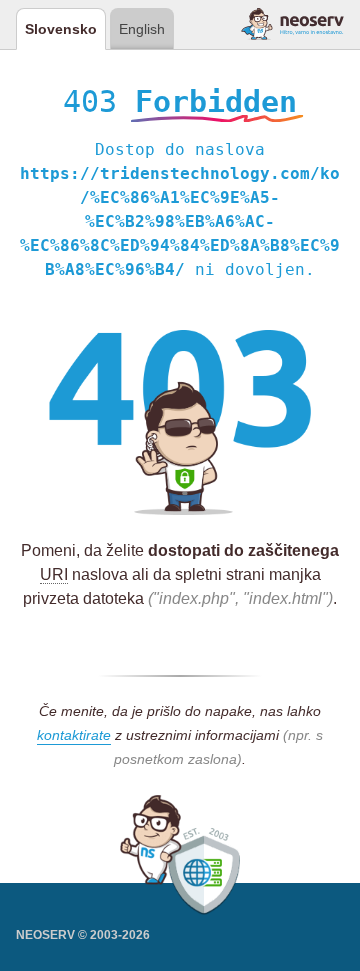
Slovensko (61, 29)
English (142, 29)
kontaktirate (74, 735)
